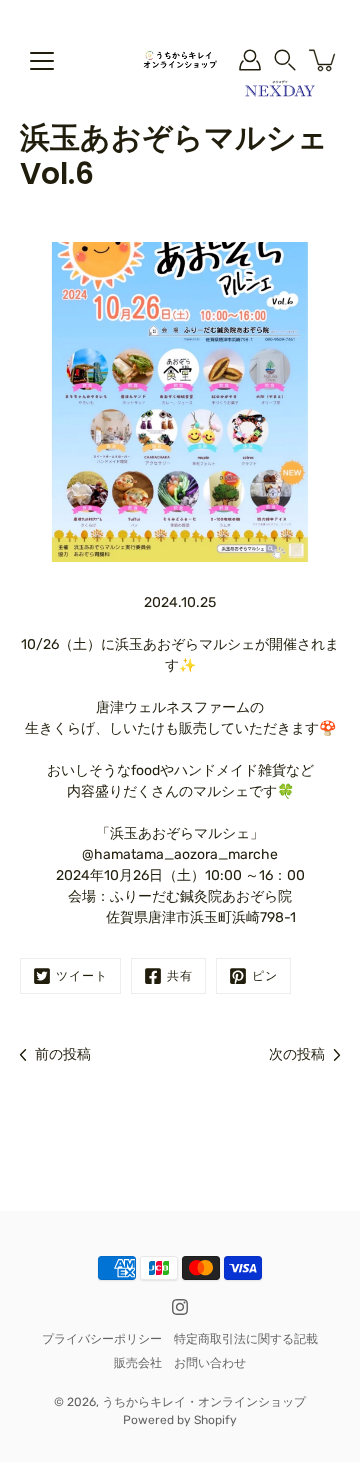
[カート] (324, 60)
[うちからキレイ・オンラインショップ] (180, 60)
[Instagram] (180, 1307)
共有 (180, 976)
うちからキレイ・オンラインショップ (204, 1402)
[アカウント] (250, 60)
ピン (265, 976)
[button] (285, 60)
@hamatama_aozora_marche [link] (180, 854)
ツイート (82, 976)
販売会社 (138, 1363)
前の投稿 (63, 1054)
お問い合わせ (210, 1363)
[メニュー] (42, 61)
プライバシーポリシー (102, 1339)
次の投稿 (297, 1054)
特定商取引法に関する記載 (246, 1339)
